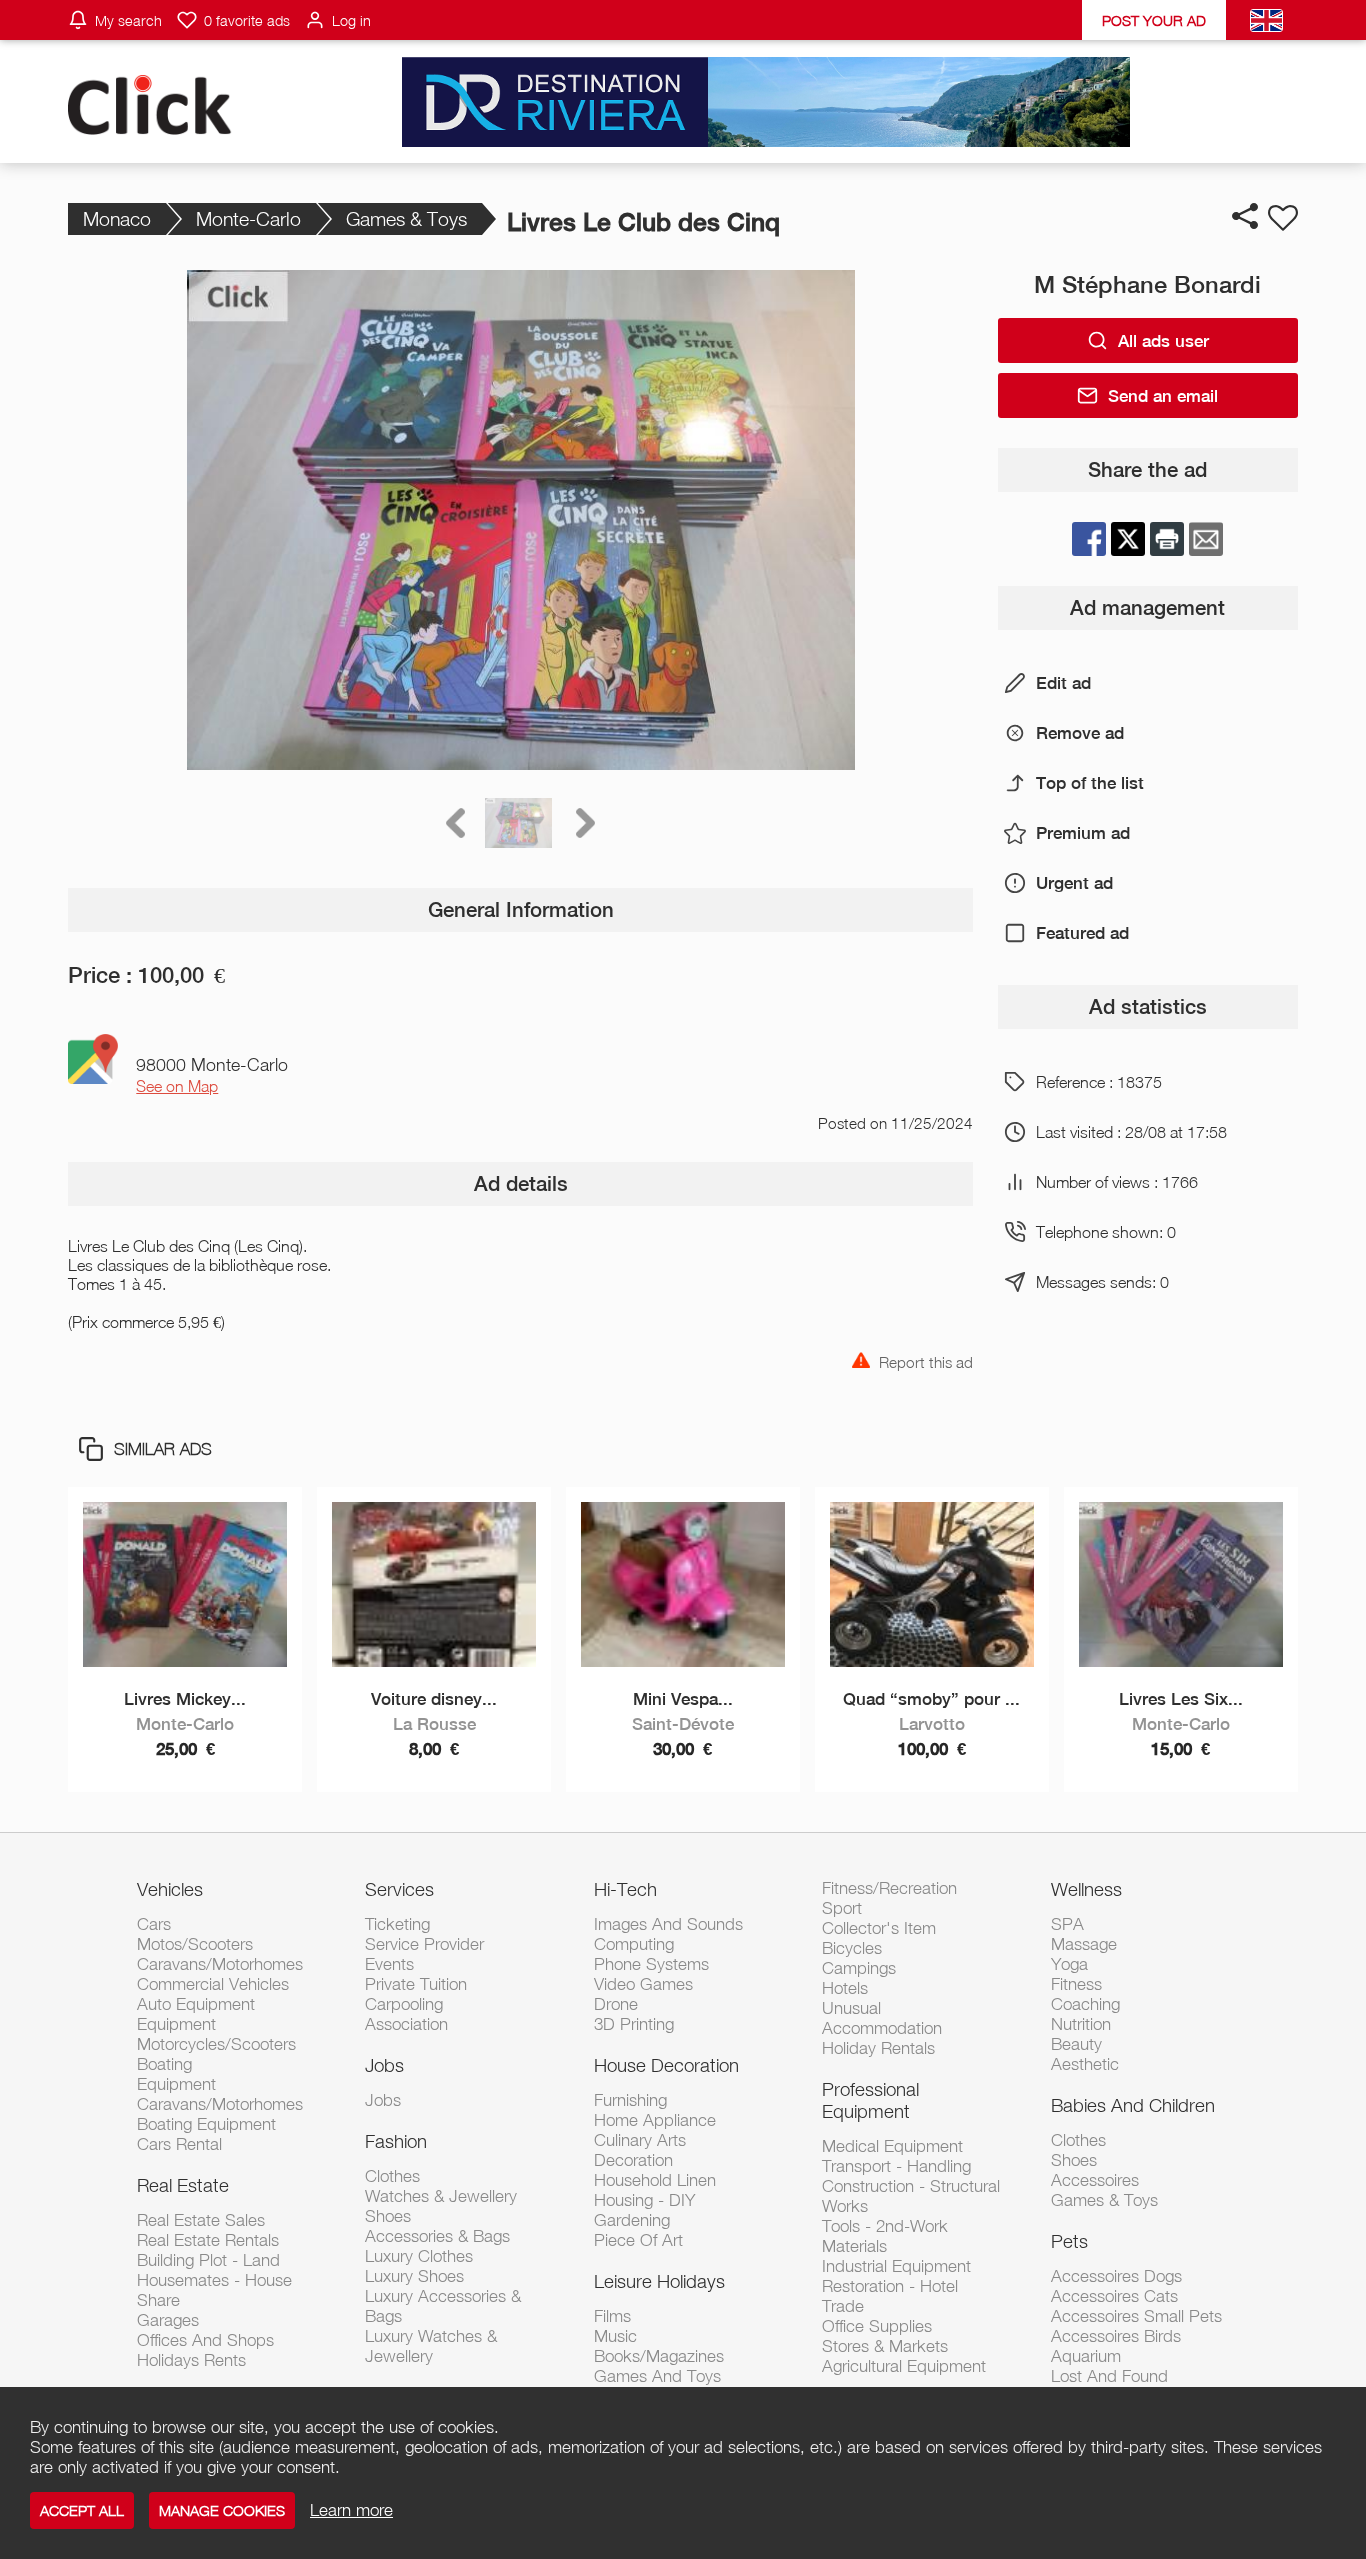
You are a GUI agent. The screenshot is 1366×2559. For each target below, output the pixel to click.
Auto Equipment (196, 2004)
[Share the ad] (1245, 216)
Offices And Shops (205, 2340)
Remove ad (1080, 733)
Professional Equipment (870, 2100)
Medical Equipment (892, 2146)
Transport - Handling (896, 2166)
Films (612, 2316)
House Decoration (666, 2065)
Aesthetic (1085, 2064)
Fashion (396, 2141)
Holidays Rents (191, 2360)
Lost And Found (1109, 2376)
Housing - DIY (644, 2200)
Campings (859, 1968)
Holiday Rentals (878, 2048)
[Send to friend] (1206, 539)
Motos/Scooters (195, 1944)
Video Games (643, 1984)
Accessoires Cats (1114, 2296)
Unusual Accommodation (882, 2018)
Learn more (351, 2510)
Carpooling (404, 2004)
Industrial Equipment (896, 2266)
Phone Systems (651, 1964)
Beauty (1076, 2044)
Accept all (82, 2510)
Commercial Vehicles (213, 1984)
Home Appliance (655, 2120)
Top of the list (1090, 783)
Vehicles (170, 1889)
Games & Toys (406, 218)
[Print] (1167, 539)
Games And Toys (657, 2376)
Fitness (1076, 1984)
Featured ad (1082, 933)
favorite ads (247, 20)
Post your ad (1154, 20)
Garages (168, 2320)
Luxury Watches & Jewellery (431, 2346)
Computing (634, 1944)
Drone (616, 2004)
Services (399, 1889)
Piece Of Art (638, 2240)
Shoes (388, 2216)
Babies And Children (1133, 2105)
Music (615, 2336)
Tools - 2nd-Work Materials (885, 2236)
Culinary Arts (640, 2140)
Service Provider (424, 1944)
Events (389, 1964)
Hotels (845, 1988)
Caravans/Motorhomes (220, 1964)
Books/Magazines (659, 2356)
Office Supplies (877, 2326)
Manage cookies (222, 2510)
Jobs (384, 2065)
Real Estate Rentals (208, 2240)
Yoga (1069, 1964)
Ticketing (397, 1924)
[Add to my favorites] (1283, 218)
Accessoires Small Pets (1136, 2316)
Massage (1084, 1944)
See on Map (177, 1086)
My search (128, 20)
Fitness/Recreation (889, 1888)
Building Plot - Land (208, 2260)
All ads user (1163, 341)
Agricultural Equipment (904, 2366)
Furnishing (630, 2100)
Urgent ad (1074, 883)
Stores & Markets (885, 2346)
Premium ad (1083, 833)
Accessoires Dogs (1116, 2276)
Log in (351, 20)
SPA (1067, 1924)
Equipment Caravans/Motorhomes (220, 2094)
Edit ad (1063, 683)
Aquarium (1086, 2356)
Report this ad (926, 1360)
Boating (164, 2064)
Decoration (633, 2160)
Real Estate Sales (201, 2220)
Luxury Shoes (414, 2276)
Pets (1069, 2241)
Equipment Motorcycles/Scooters (216, 2034)
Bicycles (852, 1948)
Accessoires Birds (1116, 2336)
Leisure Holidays (659, 2281)
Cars (154, 1924)
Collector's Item (879, 1928)
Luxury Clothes (419, 2256)
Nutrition (1081, 2024)
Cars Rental (179, 2144)
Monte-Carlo (248, 218)
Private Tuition (416, 1984)
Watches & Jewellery (441, 2196)
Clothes (392, 2176)
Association (406, 2024)
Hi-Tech (625, 1889)
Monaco (117, 218)
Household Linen (655, 2180)
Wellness (1086, 1889)
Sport (842, 1908)
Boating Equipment (206, 2124)
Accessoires (1095, 2180)
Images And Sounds (668, 1924)
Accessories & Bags (437, 2236)
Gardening (632, 2220)
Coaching (1085, 2004)
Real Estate (183, 2185)
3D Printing (634, 2024)
